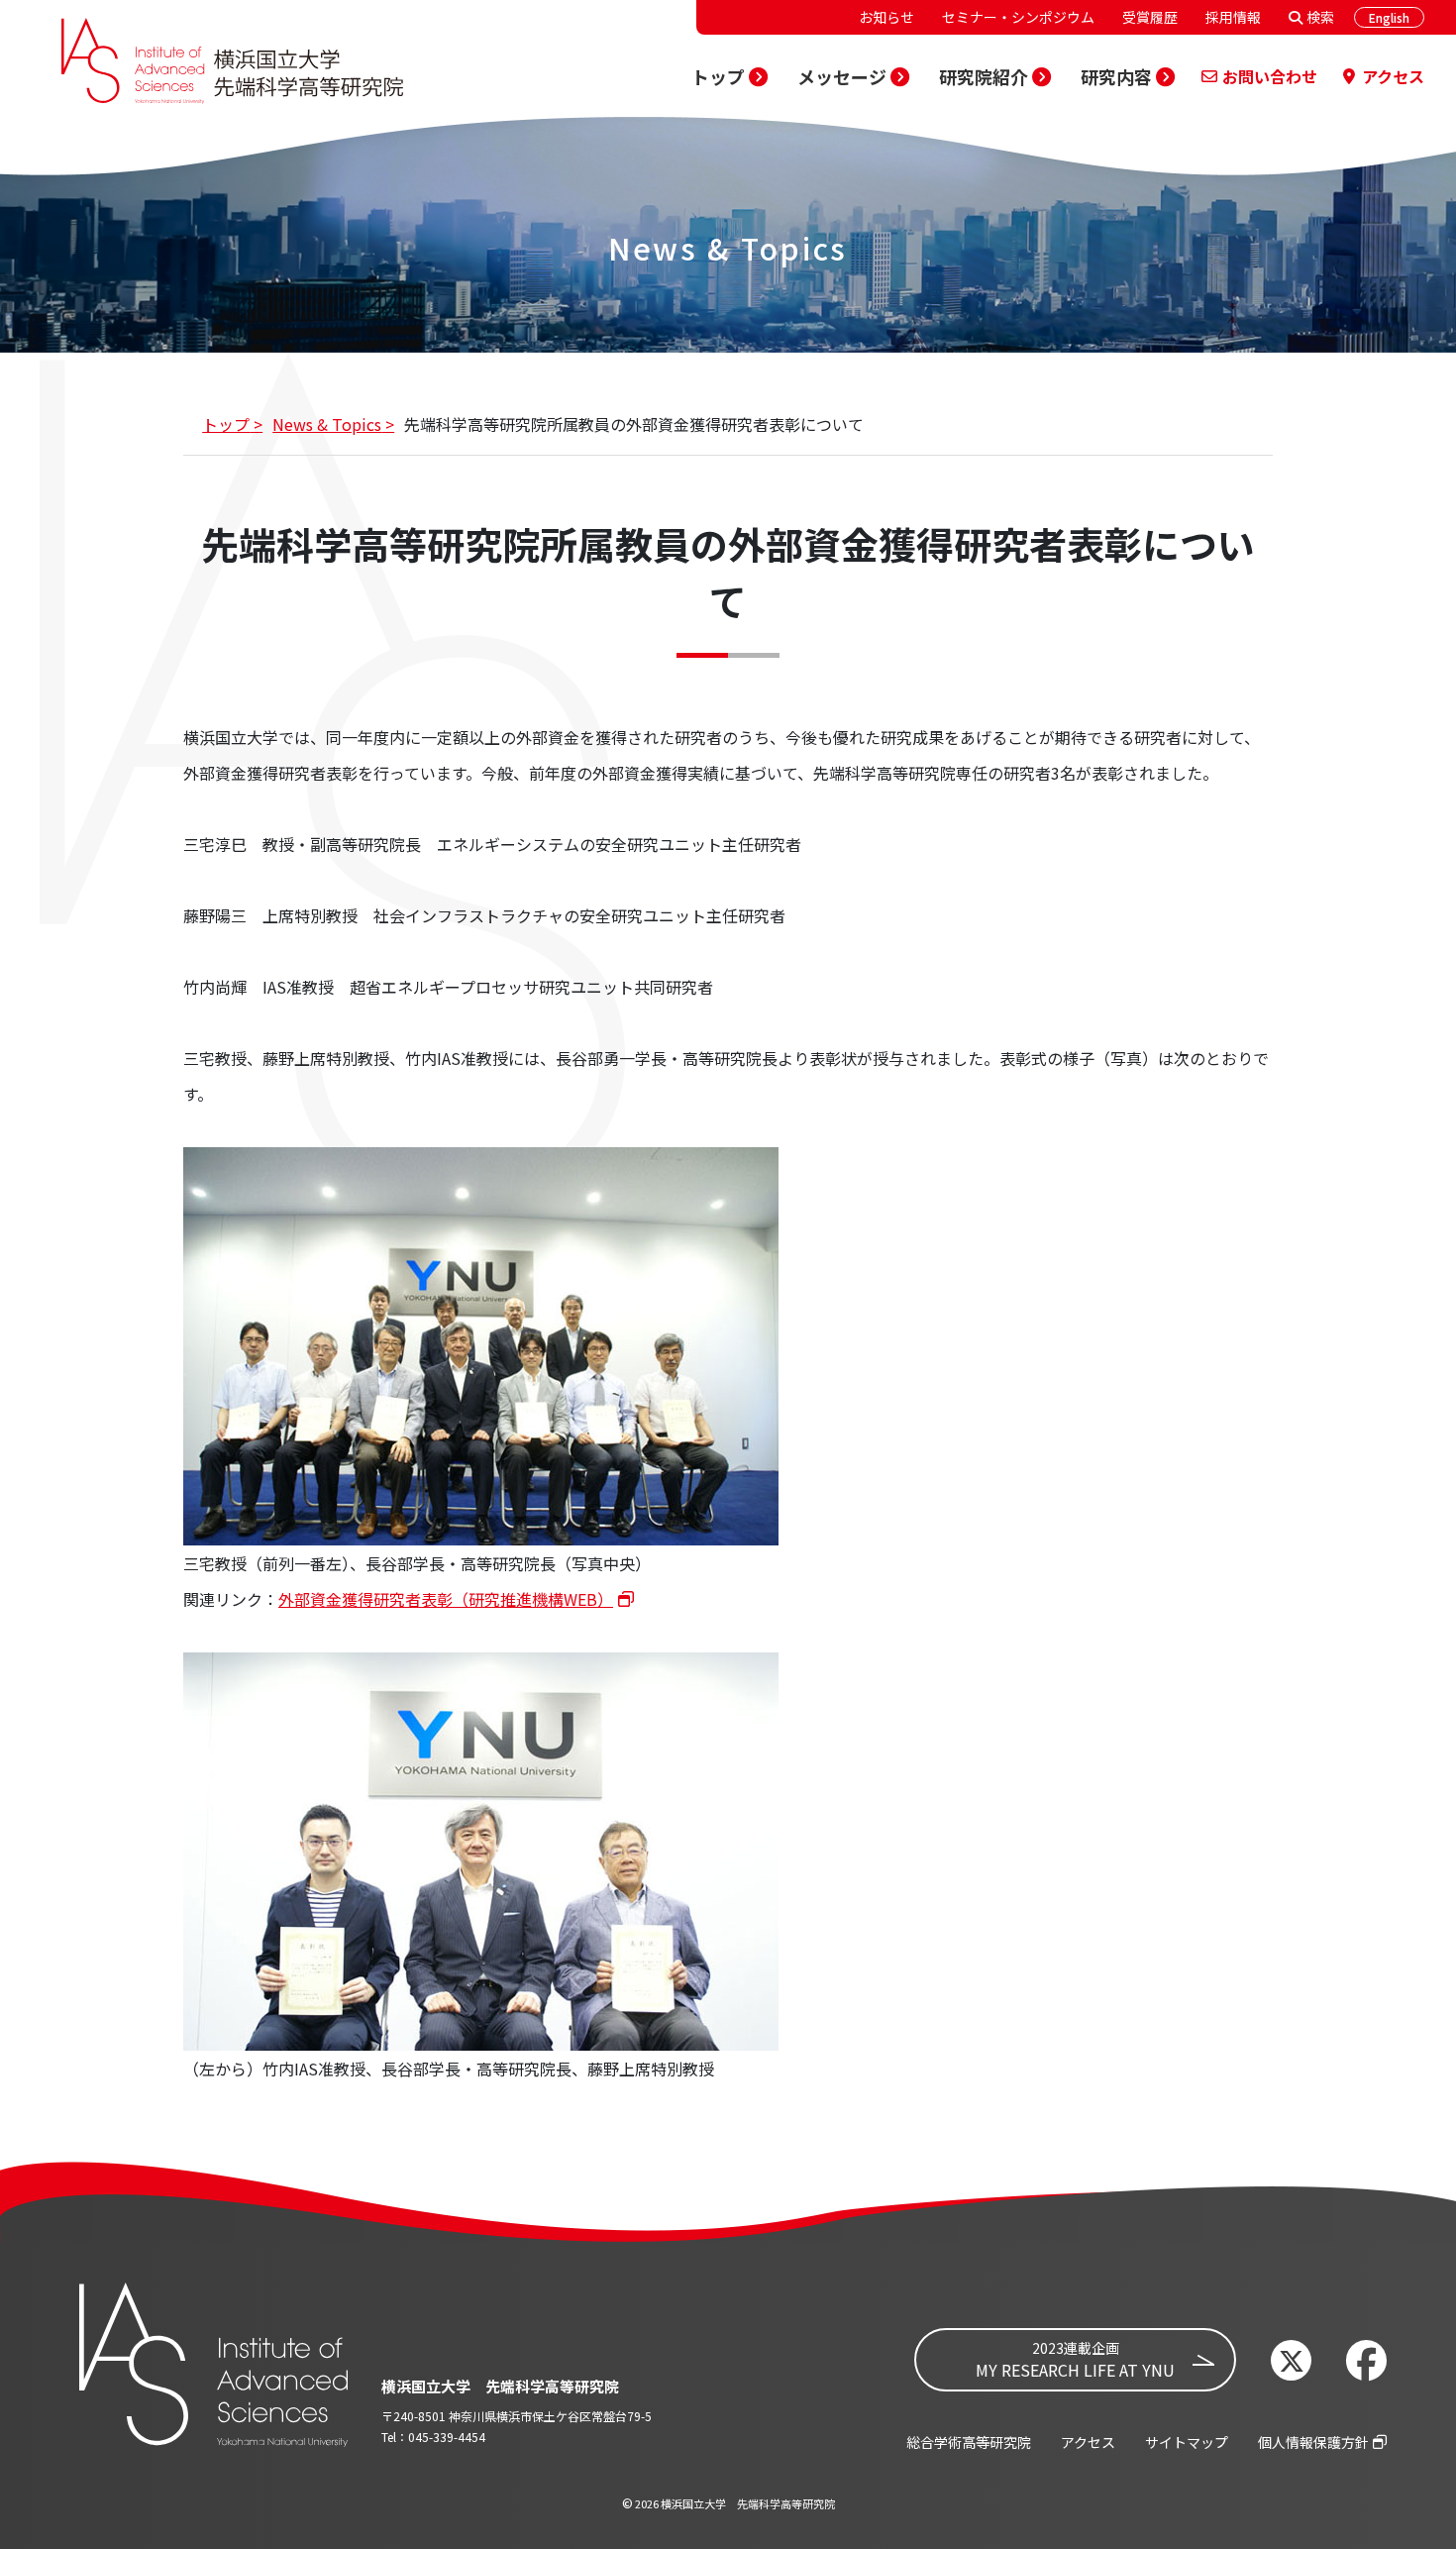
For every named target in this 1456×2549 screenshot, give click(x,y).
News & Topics (327, 424)
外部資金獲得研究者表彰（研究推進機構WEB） (446, 1599)
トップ (226, 424)
